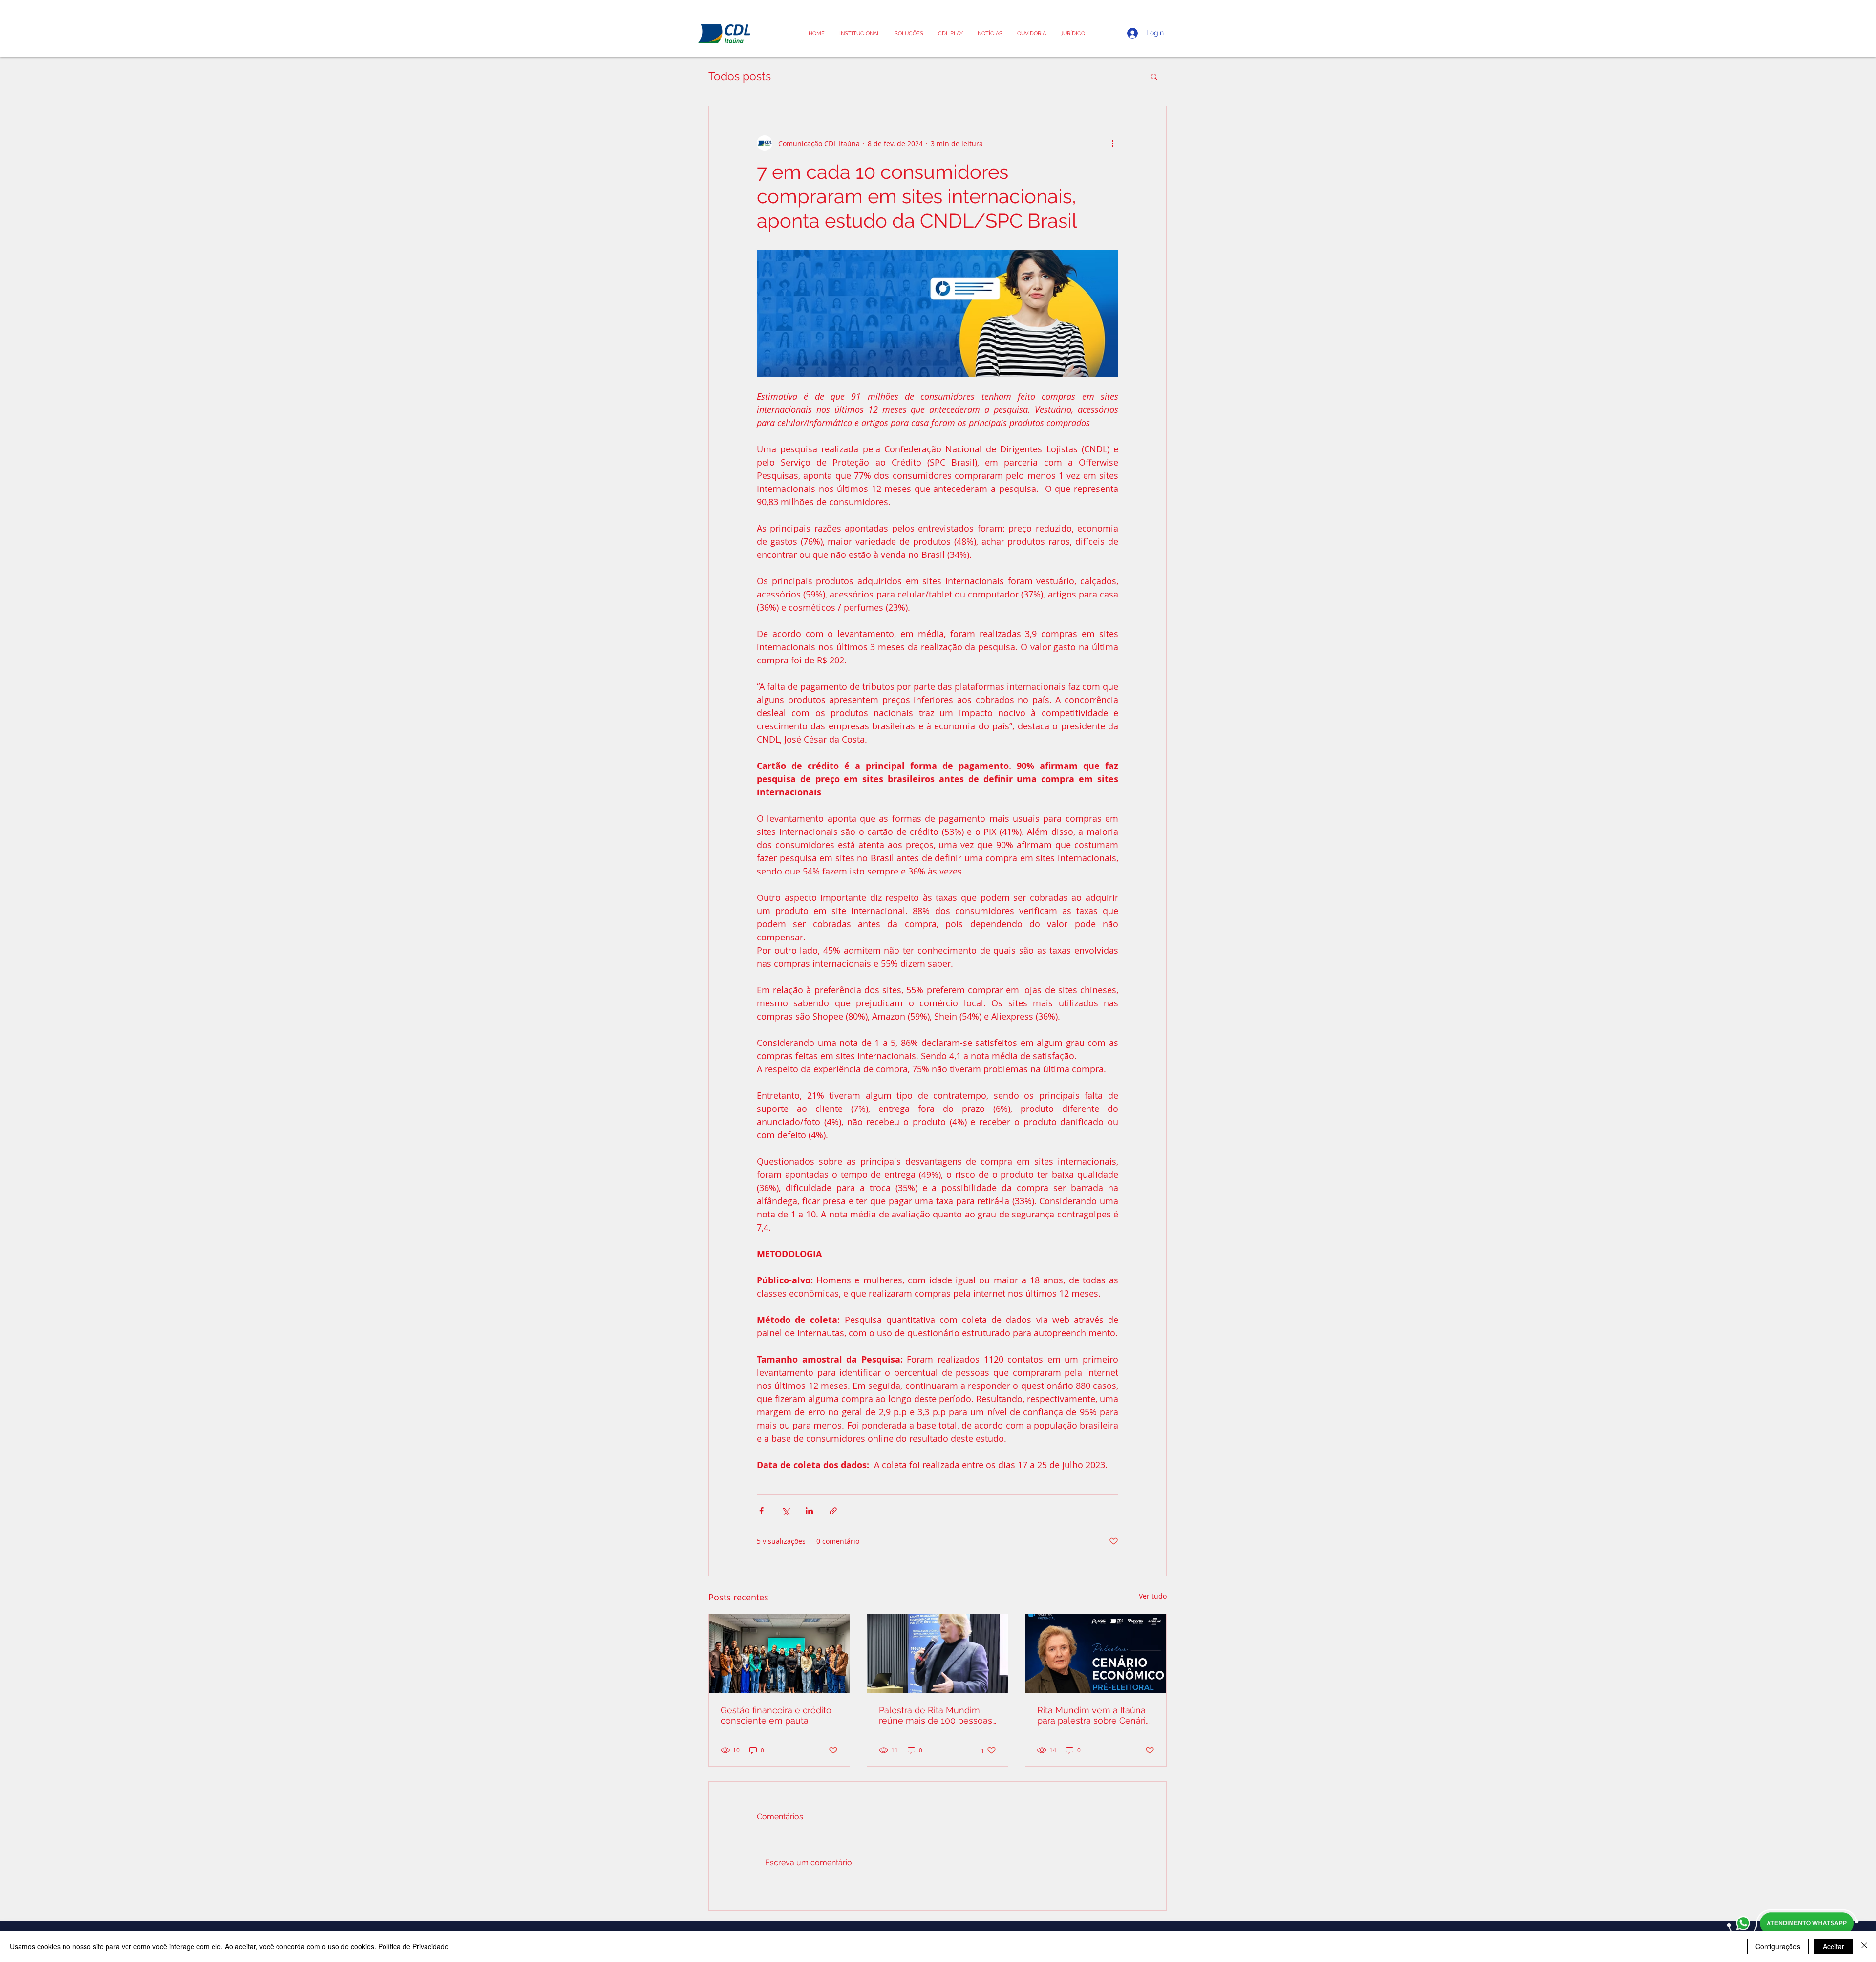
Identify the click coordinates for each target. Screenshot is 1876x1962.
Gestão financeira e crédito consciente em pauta (776, 1715)
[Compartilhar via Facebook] (761, 1511)
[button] (1073, 33)
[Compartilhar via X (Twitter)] (785, 1511)
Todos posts (740, 76)
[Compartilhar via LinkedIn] (809, 1511)
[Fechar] (1864, 1946)
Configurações (1778, 1946)
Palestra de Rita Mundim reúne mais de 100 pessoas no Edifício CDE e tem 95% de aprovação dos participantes (936, 1715)
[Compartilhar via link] (833, 1511)
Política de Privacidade (413, 1946)
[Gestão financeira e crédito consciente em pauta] (779, 1654)
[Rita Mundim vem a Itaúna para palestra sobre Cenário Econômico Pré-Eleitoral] (1096, 1654)
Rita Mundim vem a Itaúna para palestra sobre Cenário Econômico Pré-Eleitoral (1094, 1715)
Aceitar (1833, 1946)
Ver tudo (1153, 1596)
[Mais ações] (1112, 143)
